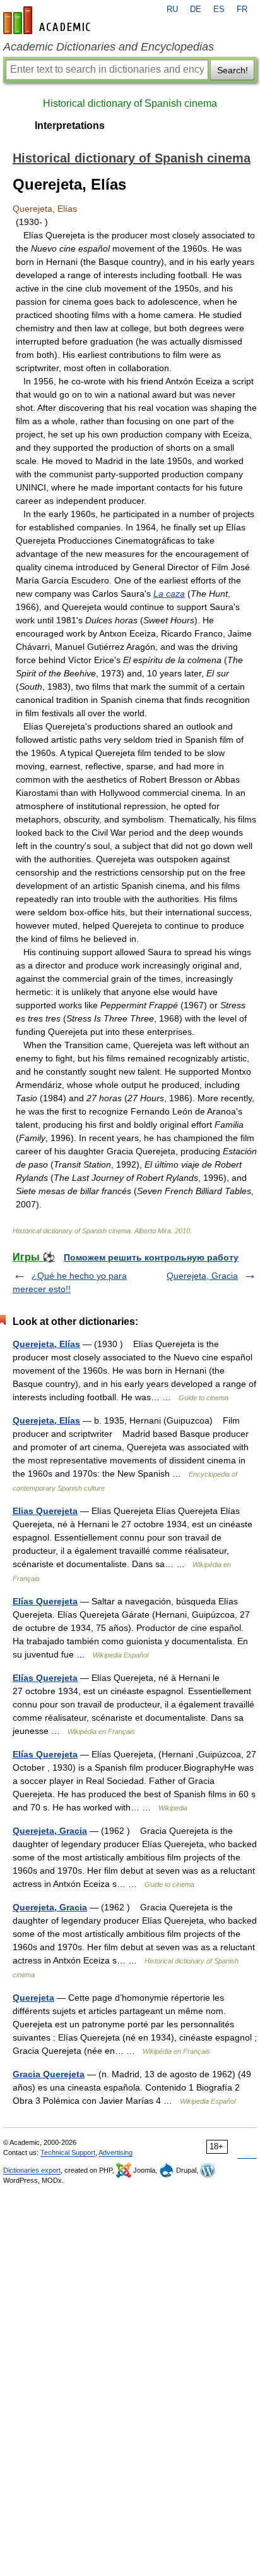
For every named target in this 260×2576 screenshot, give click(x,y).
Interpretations (70, 125)
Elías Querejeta (45, 1601)
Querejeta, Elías (46, 1344)
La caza (169, 594)
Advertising (115, 2152)
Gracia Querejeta (49, 2074)
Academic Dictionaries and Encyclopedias (109, 47)
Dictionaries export (32, 2170)
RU (172, 9)
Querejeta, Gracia (202, 1276)
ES (219, 9)
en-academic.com (49, 20)
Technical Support (68, 2152)
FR (242, 9)
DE (196, 9)
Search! (233, 70)
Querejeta (33, 1998)
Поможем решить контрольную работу (151, 1257)
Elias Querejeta (45, 1511)
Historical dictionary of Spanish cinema (130, 103)
